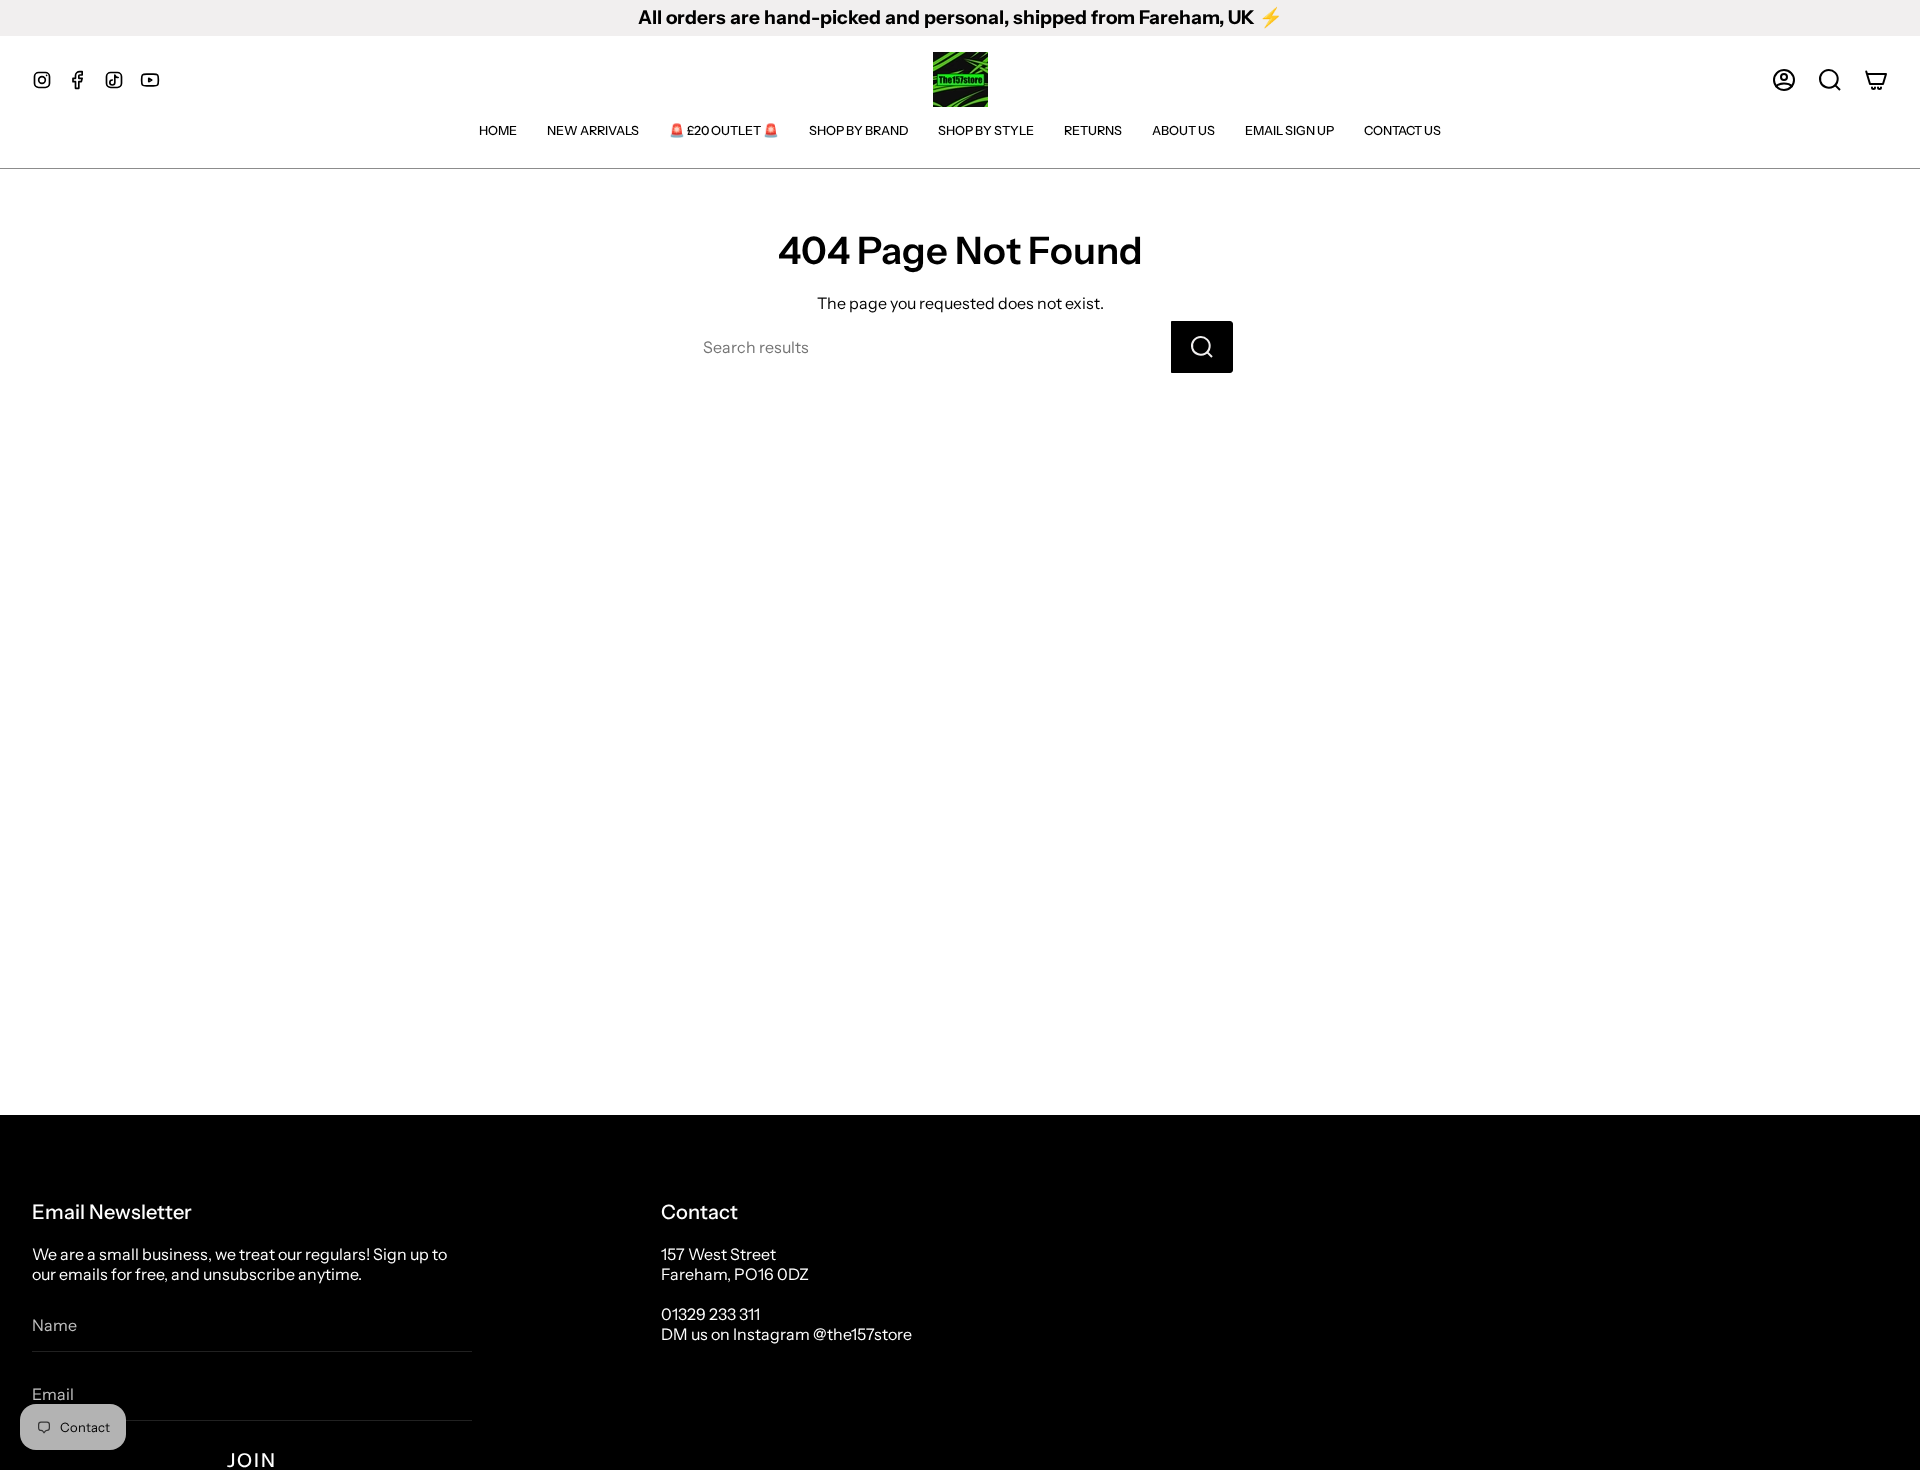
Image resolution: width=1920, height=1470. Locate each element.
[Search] (1202, 347)
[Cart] (1876, 80)
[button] (1830, 80)
